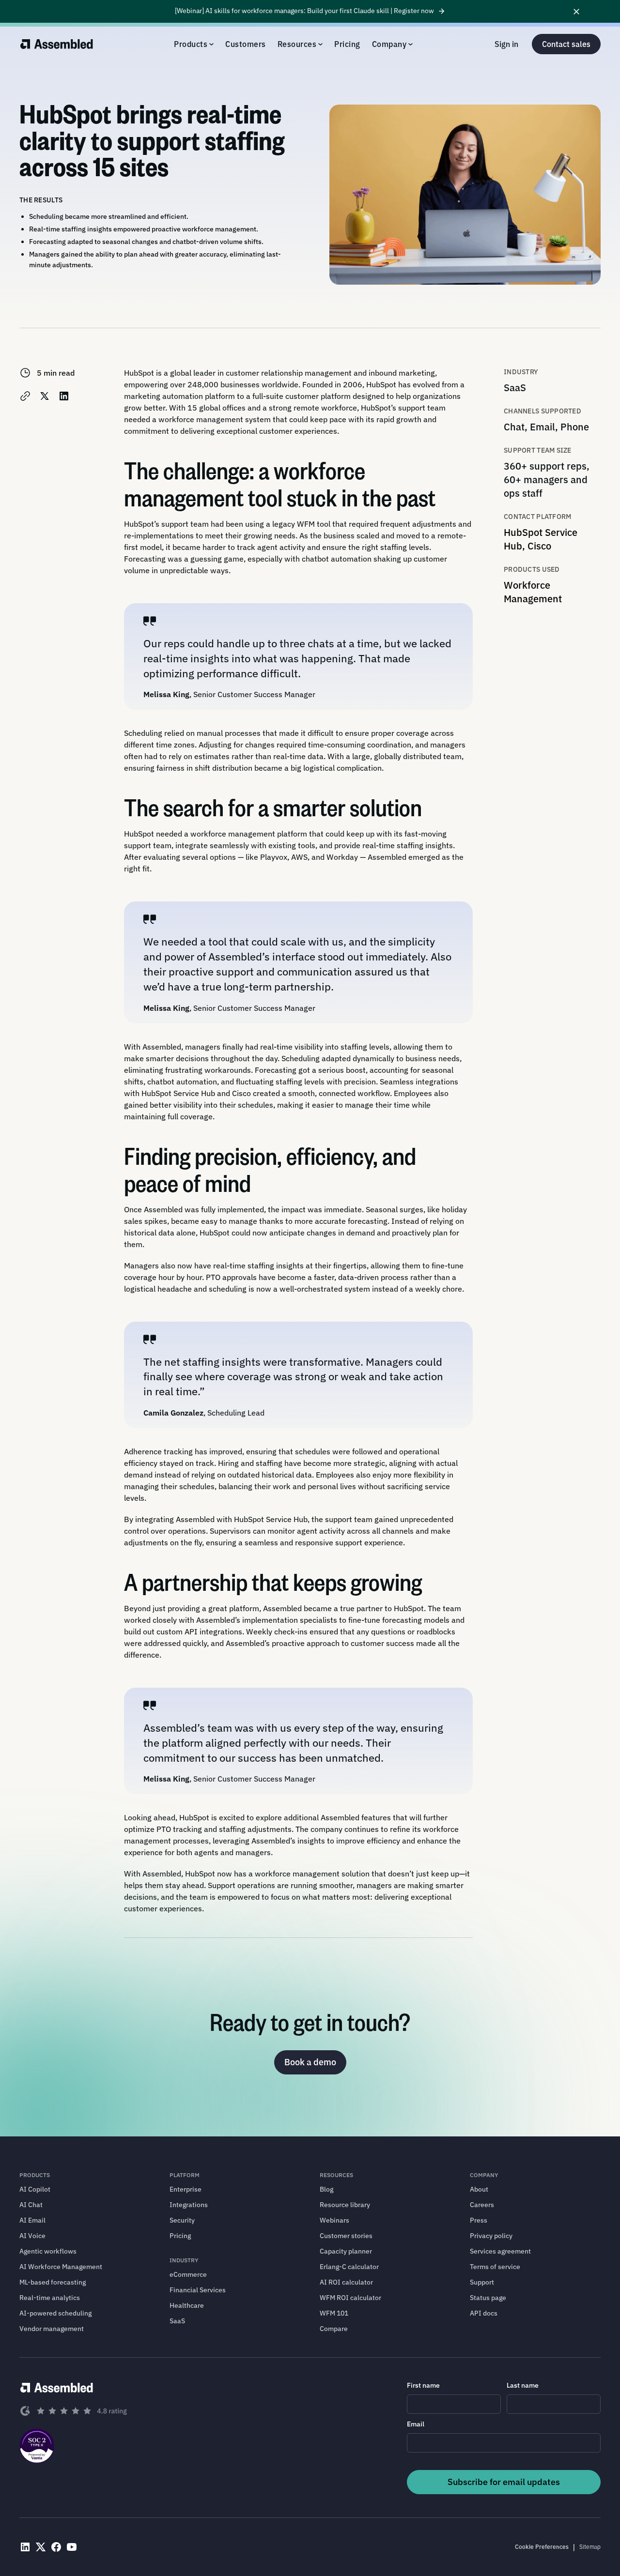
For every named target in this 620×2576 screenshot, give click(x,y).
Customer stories (346, 2236)
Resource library (345, 2205)
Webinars (334, 2220)
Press (479, 2220)
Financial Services (198, 2290)
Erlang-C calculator (349, 2267)
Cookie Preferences (542, 2547)
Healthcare (187, 2305)
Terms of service (495, 2267)
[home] (57, 44)
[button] (194, 44)
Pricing (347, 44)
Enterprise (186, 2189)
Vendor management (52, 2329)
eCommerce (188, 2274)
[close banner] (576, 11)
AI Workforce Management (61, 2267)
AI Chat (31, 2205)
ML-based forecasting (53, 2282)
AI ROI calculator (346, 2282)
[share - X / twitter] (45, 396)
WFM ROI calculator (350, 2298)
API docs (484, 2313)
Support (482, 2282)
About (479, 2189)
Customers (246, 44)
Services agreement (500, 2251)
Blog (326, 2189)
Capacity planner (346, 2251)
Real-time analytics (50, 2298)
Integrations (189, 2205)
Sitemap (590, 2547)
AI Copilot (35, 2189)
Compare (334, 2329)
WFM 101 (334, 2313)
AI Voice (32, 2236)
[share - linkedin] (64, 396)
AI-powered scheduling (55, 2313)
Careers (482, 2205)
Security (182, 2220)
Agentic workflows (48, 2251)
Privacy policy (491, 2236)
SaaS (177, 2321)
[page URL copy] (25, 396)
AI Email (32, 2220)
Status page (488, 2298)
